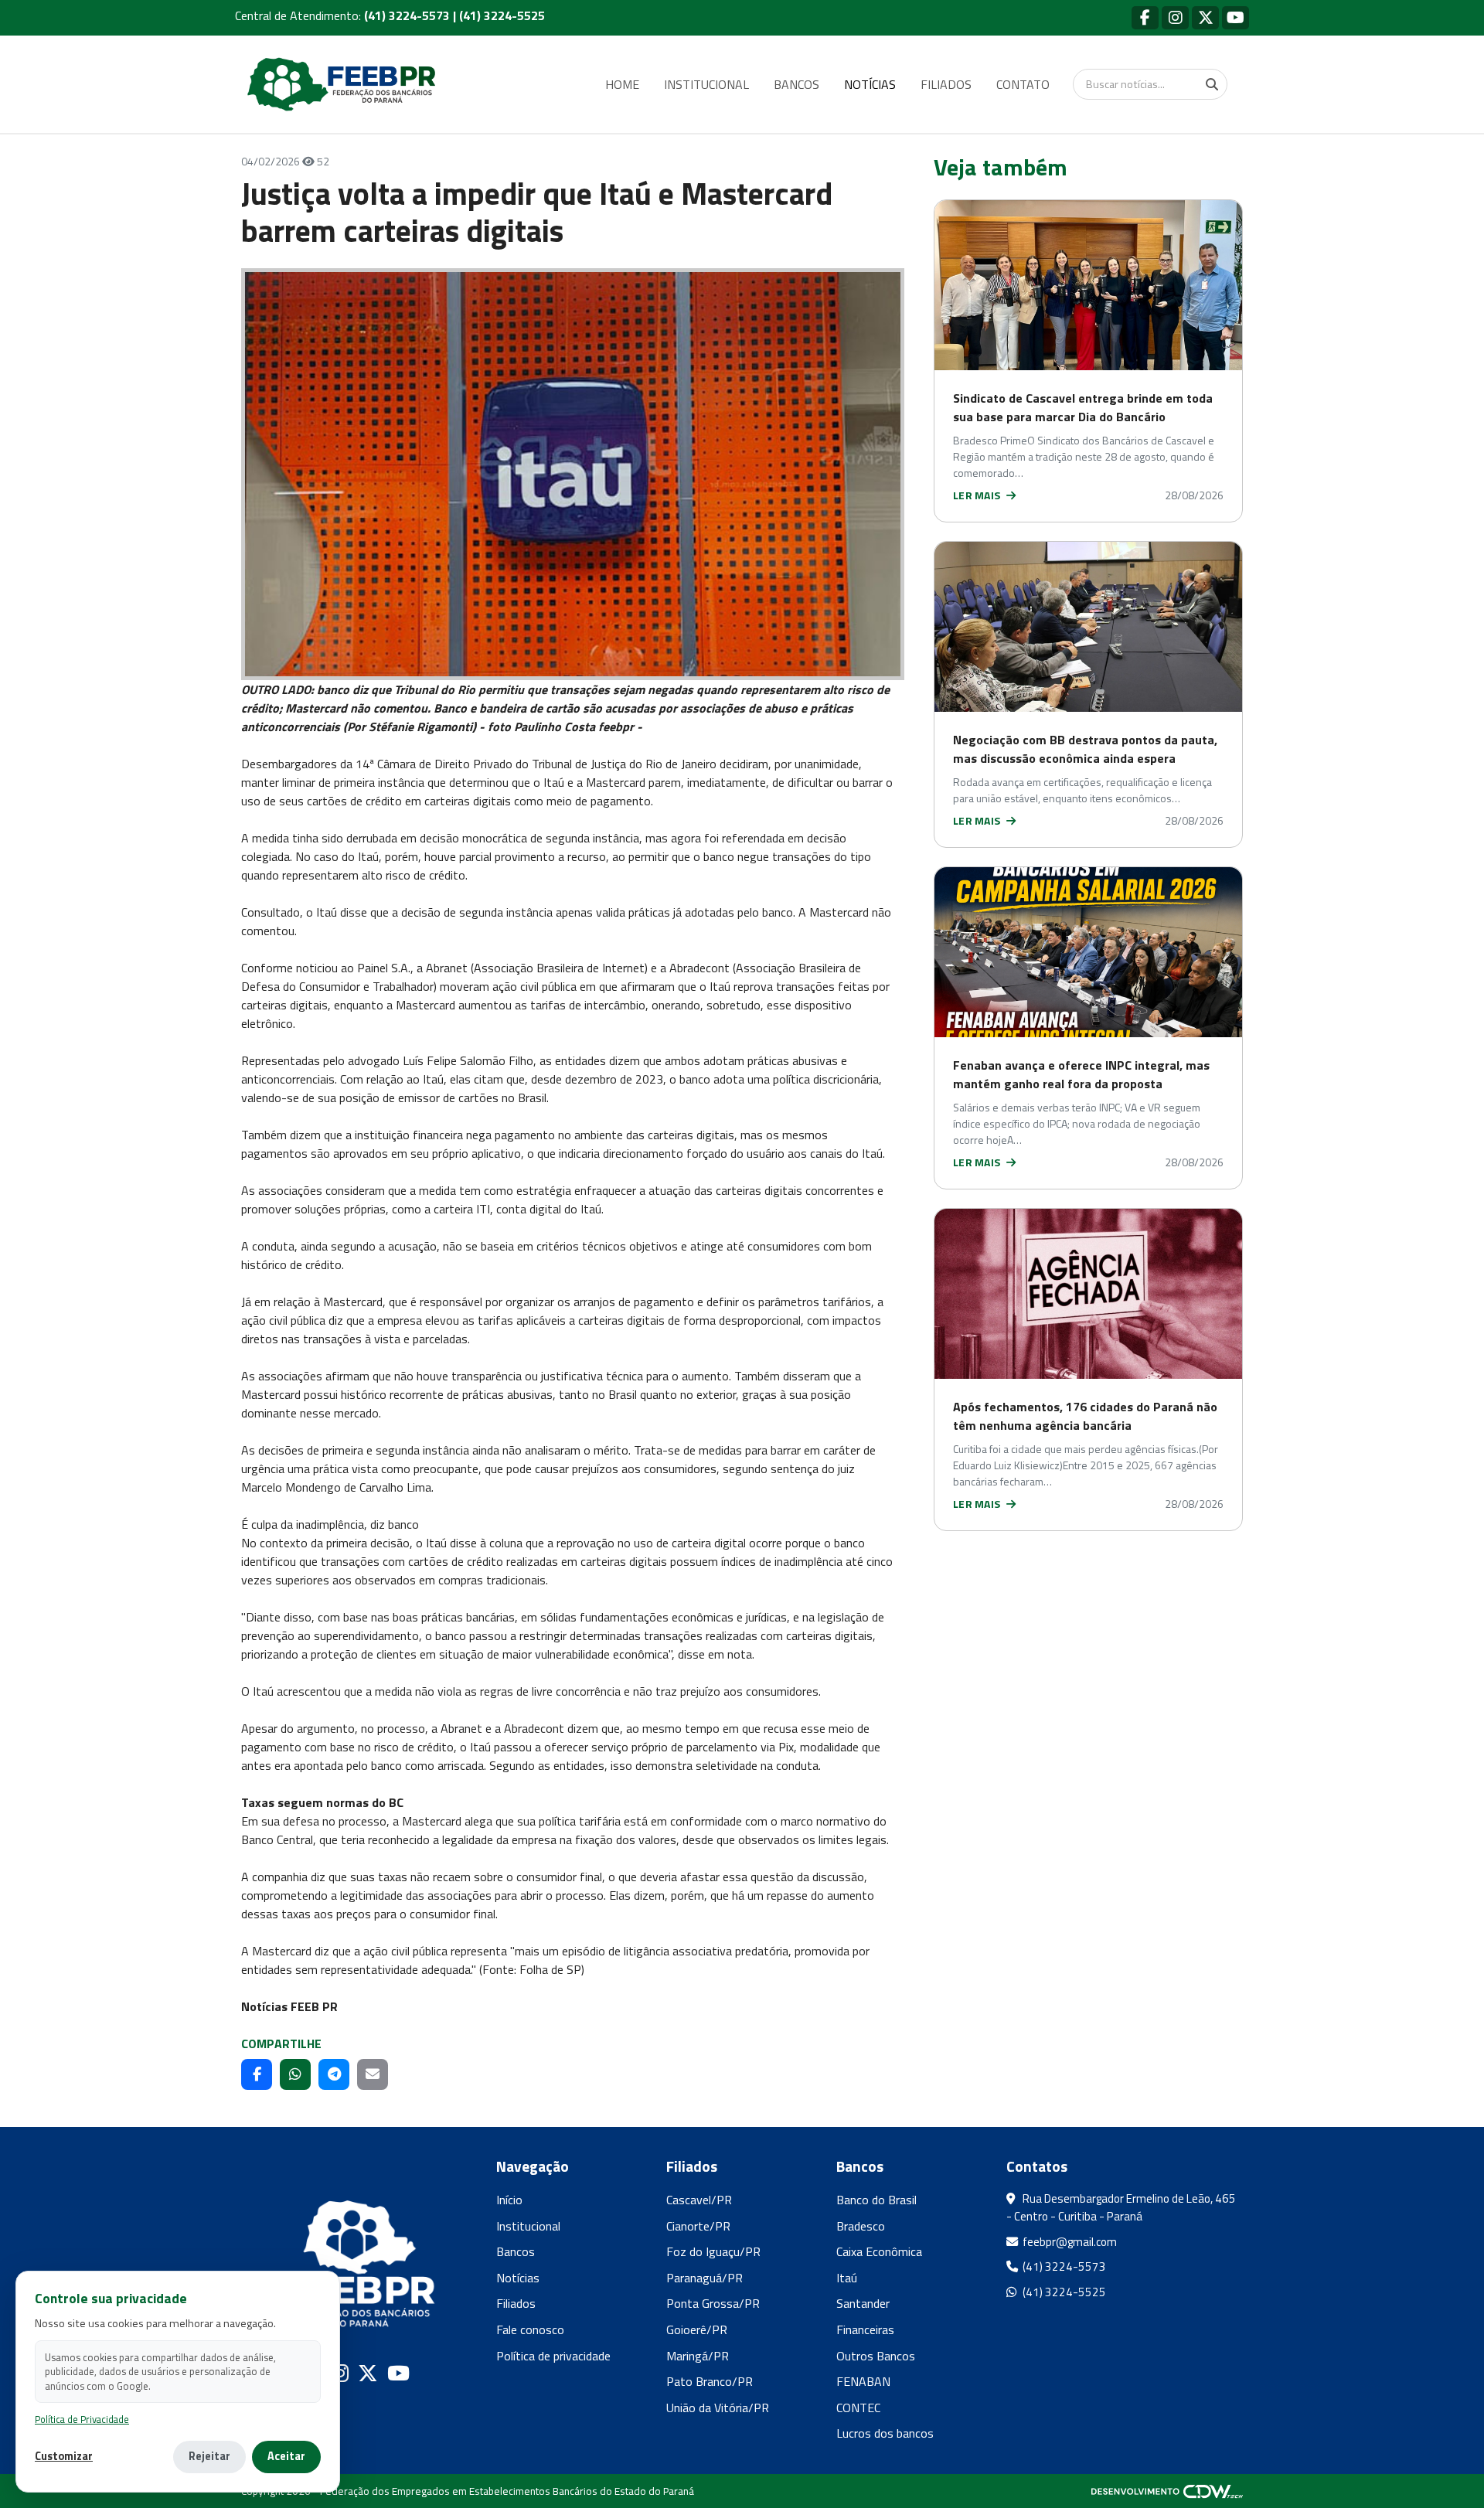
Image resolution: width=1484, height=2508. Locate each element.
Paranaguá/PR (705, 2278)
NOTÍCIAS (870, 84)
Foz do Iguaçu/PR (713, 2251)
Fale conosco (530, 2329)
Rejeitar (209, 2456)
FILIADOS (946, 84)
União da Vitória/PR (718, 2408)
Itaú (847, 2278)
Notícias (518, 2278)
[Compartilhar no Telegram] (334, 2074)
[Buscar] (1212, 84)
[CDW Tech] (1167, 2491)
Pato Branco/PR (710, 2381)
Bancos (516, 2251)
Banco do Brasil (876, 2200)
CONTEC (858, 2408)
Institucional (528, 2226)
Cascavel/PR (699, 2200)
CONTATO (1023, 84)
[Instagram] (1175, 17)
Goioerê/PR (697, 2329)
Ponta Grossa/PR (713, 2303)
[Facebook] (1145, 17)
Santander (863, 2303)
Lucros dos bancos (885, 2433)
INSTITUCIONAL (706, 84)
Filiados (516, 2303)
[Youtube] (1236, 17)
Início (509, 2200)
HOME (622, 84)
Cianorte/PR (698, 2226)
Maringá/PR (698, 2356)
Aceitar (286, 2456)
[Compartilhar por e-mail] (373, 2074)
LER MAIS (978, 495)
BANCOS (796, 84)
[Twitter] (1205, 17)
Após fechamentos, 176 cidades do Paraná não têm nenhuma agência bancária (1085, 1416)
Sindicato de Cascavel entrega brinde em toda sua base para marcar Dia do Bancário (1083, 407)
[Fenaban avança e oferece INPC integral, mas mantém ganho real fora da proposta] (1088, 952)
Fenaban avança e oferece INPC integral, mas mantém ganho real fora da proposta (1081, 1074)
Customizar (64, 2457)
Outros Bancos (876, 2356)
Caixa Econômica (879, 2251)
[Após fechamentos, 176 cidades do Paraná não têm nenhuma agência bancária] (1088, 1294)
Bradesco (861, 2226)
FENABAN (863, 2381)
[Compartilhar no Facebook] (257, 2074)
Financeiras (865, 2329)
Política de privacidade (553, 2356)
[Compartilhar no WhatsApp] (295, 2074)
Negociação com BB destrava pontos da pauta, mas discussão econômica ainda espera (1085, 749)
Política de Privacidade (82, 2420)
